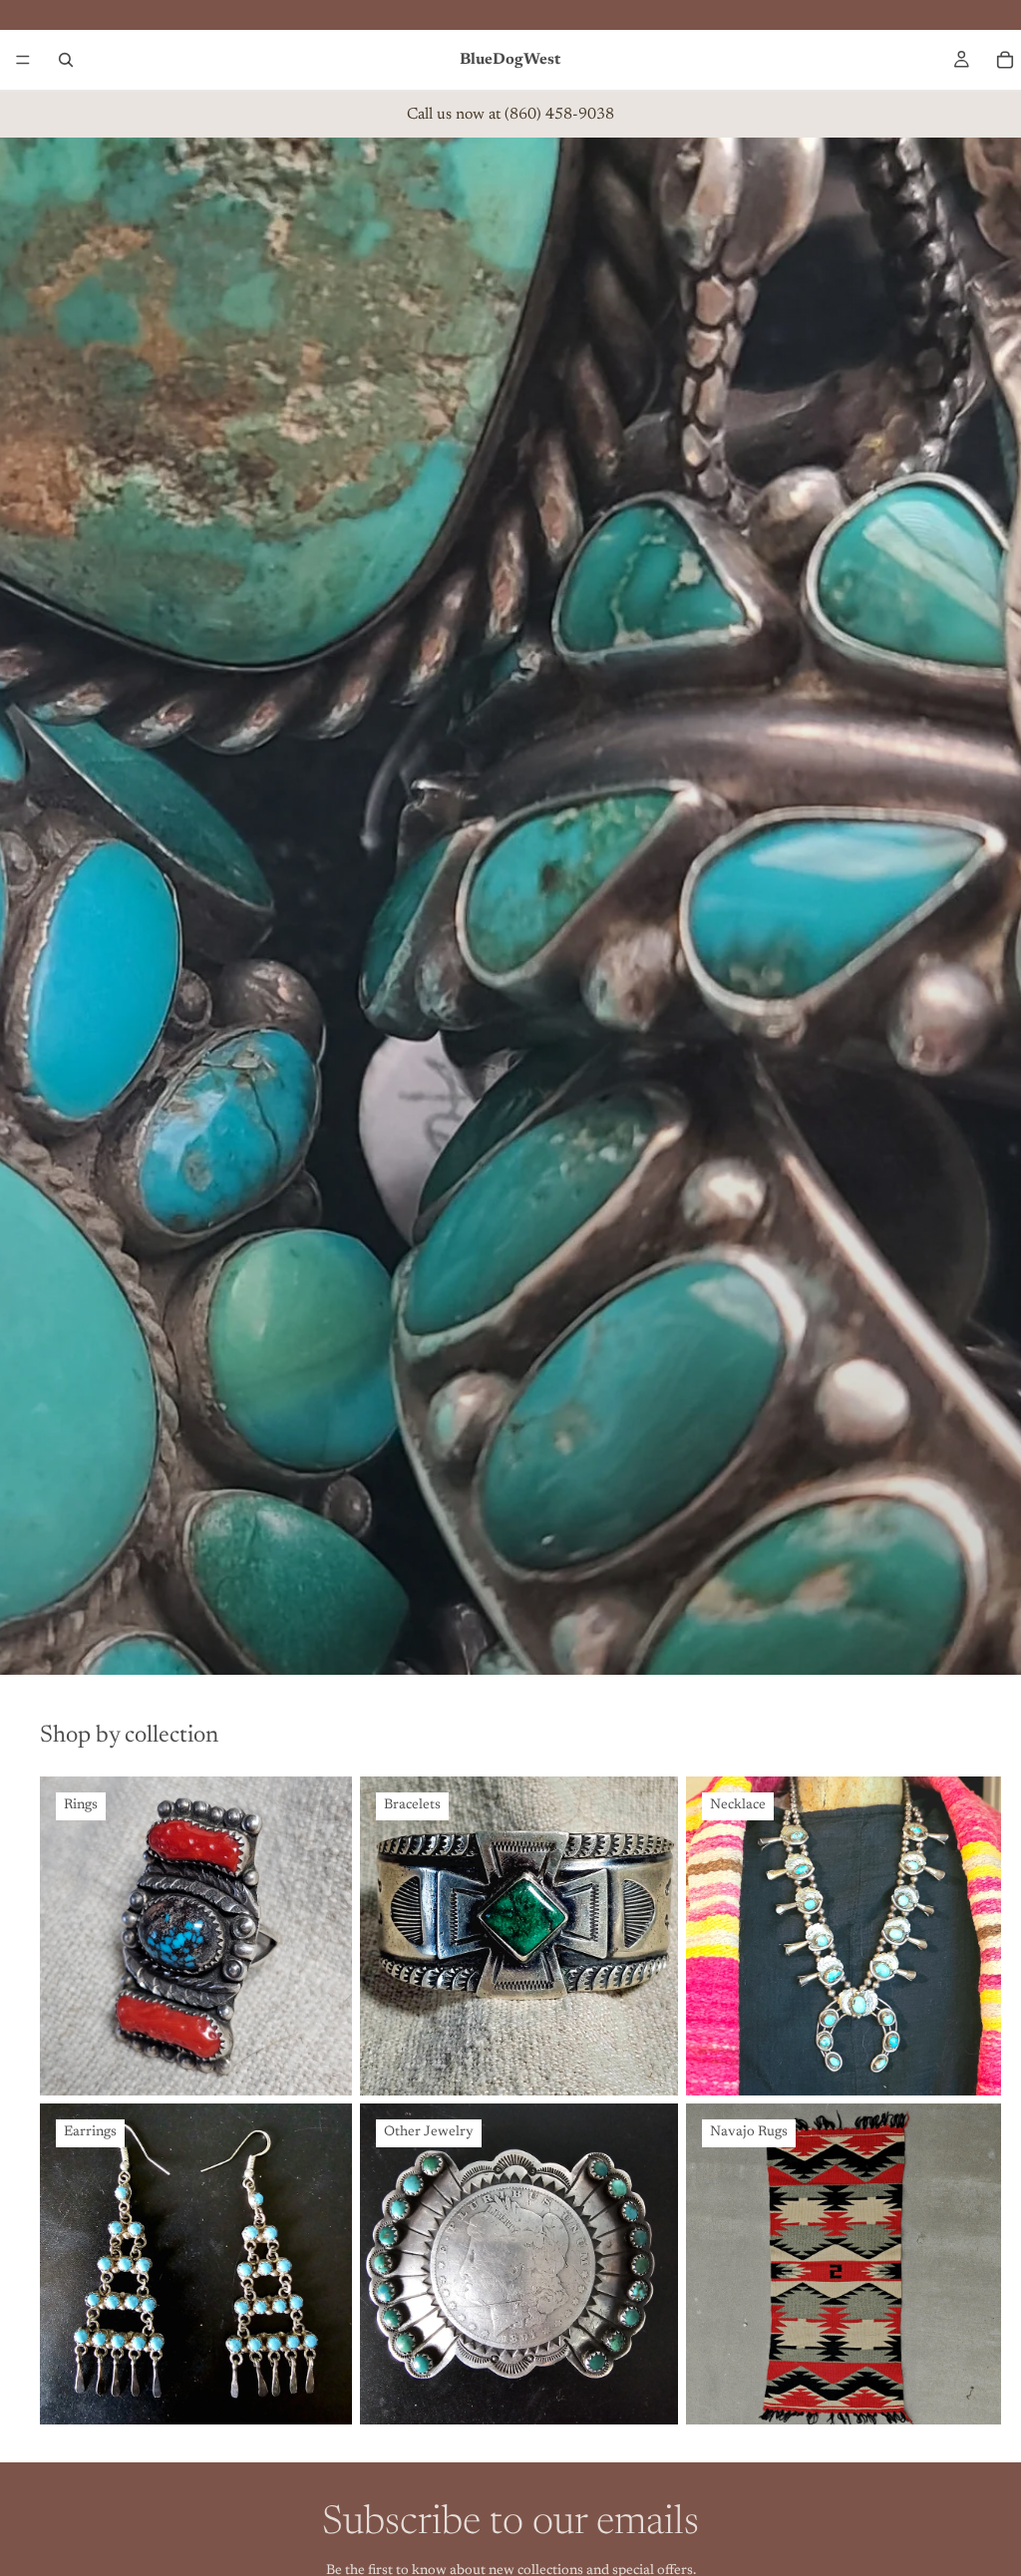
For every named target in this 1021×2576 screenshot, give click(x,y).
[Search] (66, 60)
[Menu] (23, 60)
